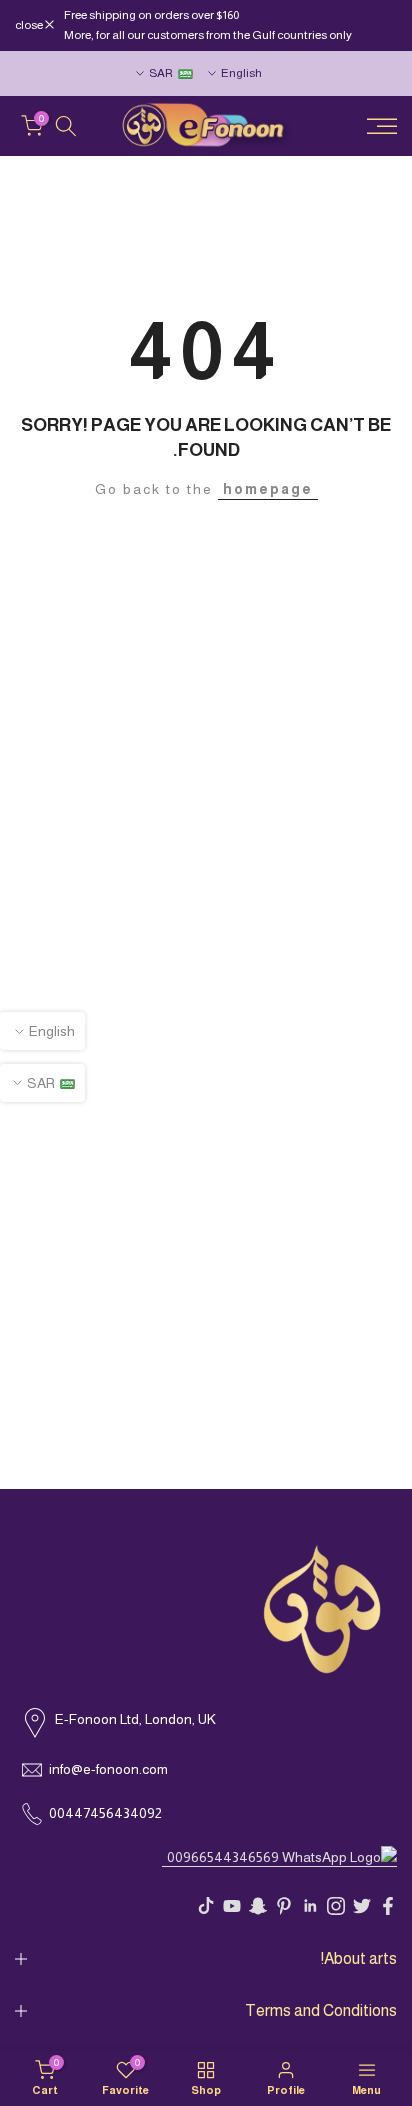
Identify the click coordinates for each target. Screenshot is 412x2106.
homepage (268, 489)
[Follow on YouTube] (232, 1906)
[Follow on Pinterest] (284, 1906)
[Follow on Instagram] (336, 1906)
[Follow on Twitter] (362, 1906)
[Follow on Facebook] (388, 1906)
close (30, 25)
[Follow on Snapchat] (258, 1906)
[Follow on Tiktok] (206, 1906)
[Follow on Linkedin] (310, 1906)
